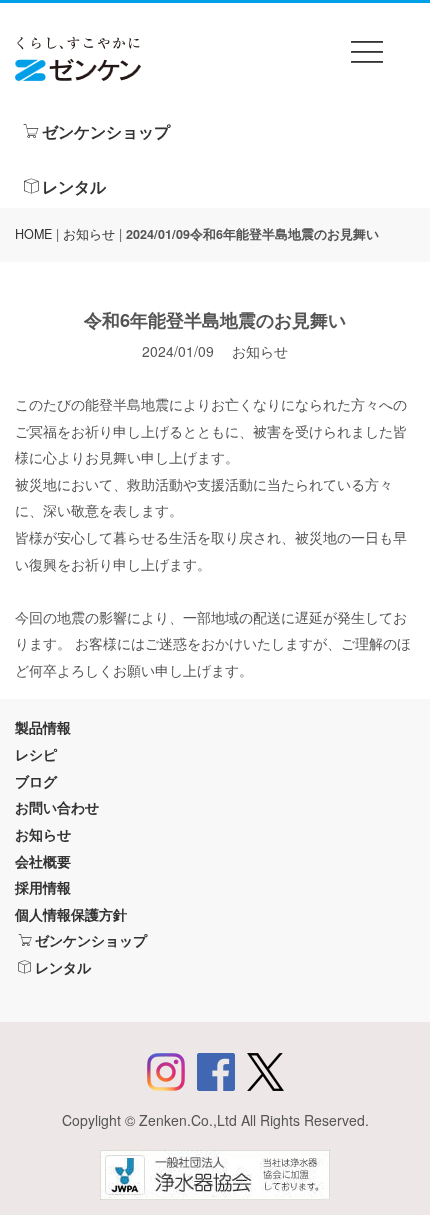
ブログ (36, 781)
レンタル (74, 186)
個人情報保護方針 (71, 914)
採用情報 (43, 887)
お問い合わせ (57, 807)
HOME (33, 234)
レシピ (36, 754)
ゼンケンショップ (106, 131)
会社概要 (43, 861)
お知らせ (89, 234)
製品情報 (43, 727)
